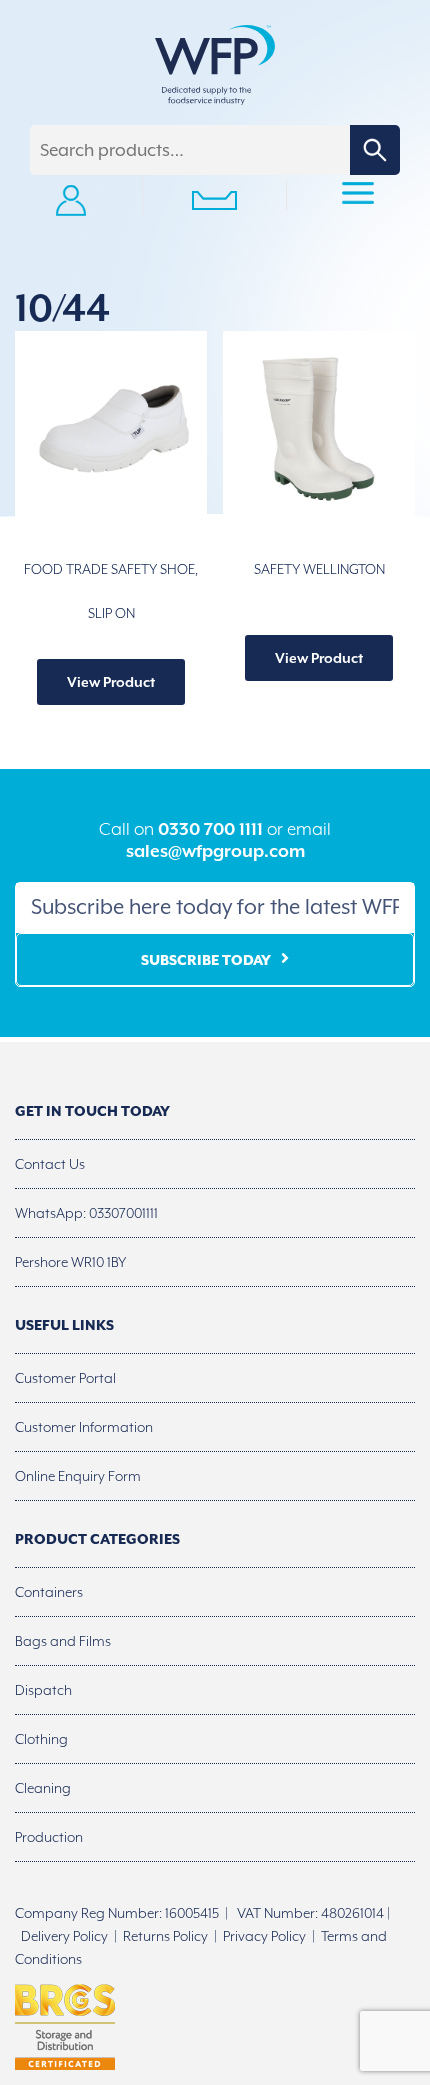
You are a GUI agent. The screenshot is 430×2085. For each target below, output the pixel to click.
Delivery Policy (64, 1936)
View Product (111, 682)
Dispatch (43, 1690)
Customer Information (84, 1427)
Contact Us (50, 1164)
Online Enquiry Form (78, 1476)
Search (375, 150)
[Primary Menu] (358, 196)
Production (49, 1837)
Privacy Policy (264, 1936)
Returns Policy (165, 1936)
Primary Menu (358, 196)
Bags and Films (63, 1641)
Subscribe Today (206, 960)
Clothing (41, 1739)
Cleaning (43, 1788)
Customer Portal (65, 1378)
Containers (49, 1592)
